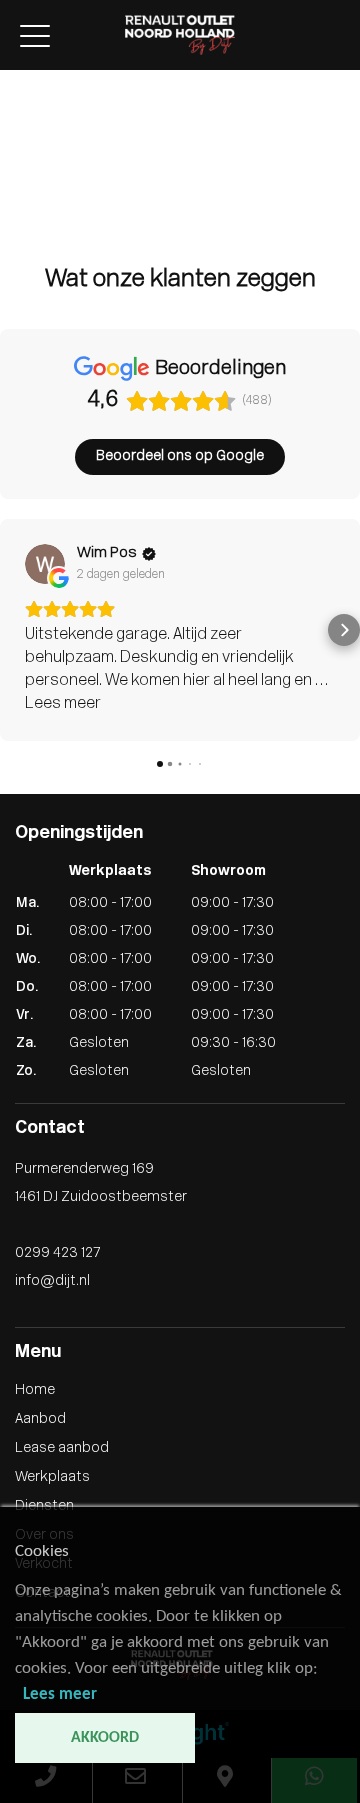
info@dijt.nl (52, 1281)
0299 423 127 (57, 1253)
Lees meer (60, 1694)
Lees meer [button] (63, 704)
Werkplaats (37, 143)
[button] (16, 630)
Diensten (29, 164)
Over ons (29, 185)
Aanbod (25, 101)
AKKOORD (105, 1738)
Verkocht (29, 206)
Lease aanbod (47, 122)
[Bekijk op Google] (45, 564)
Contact (27, 227)
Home (20, 80)
